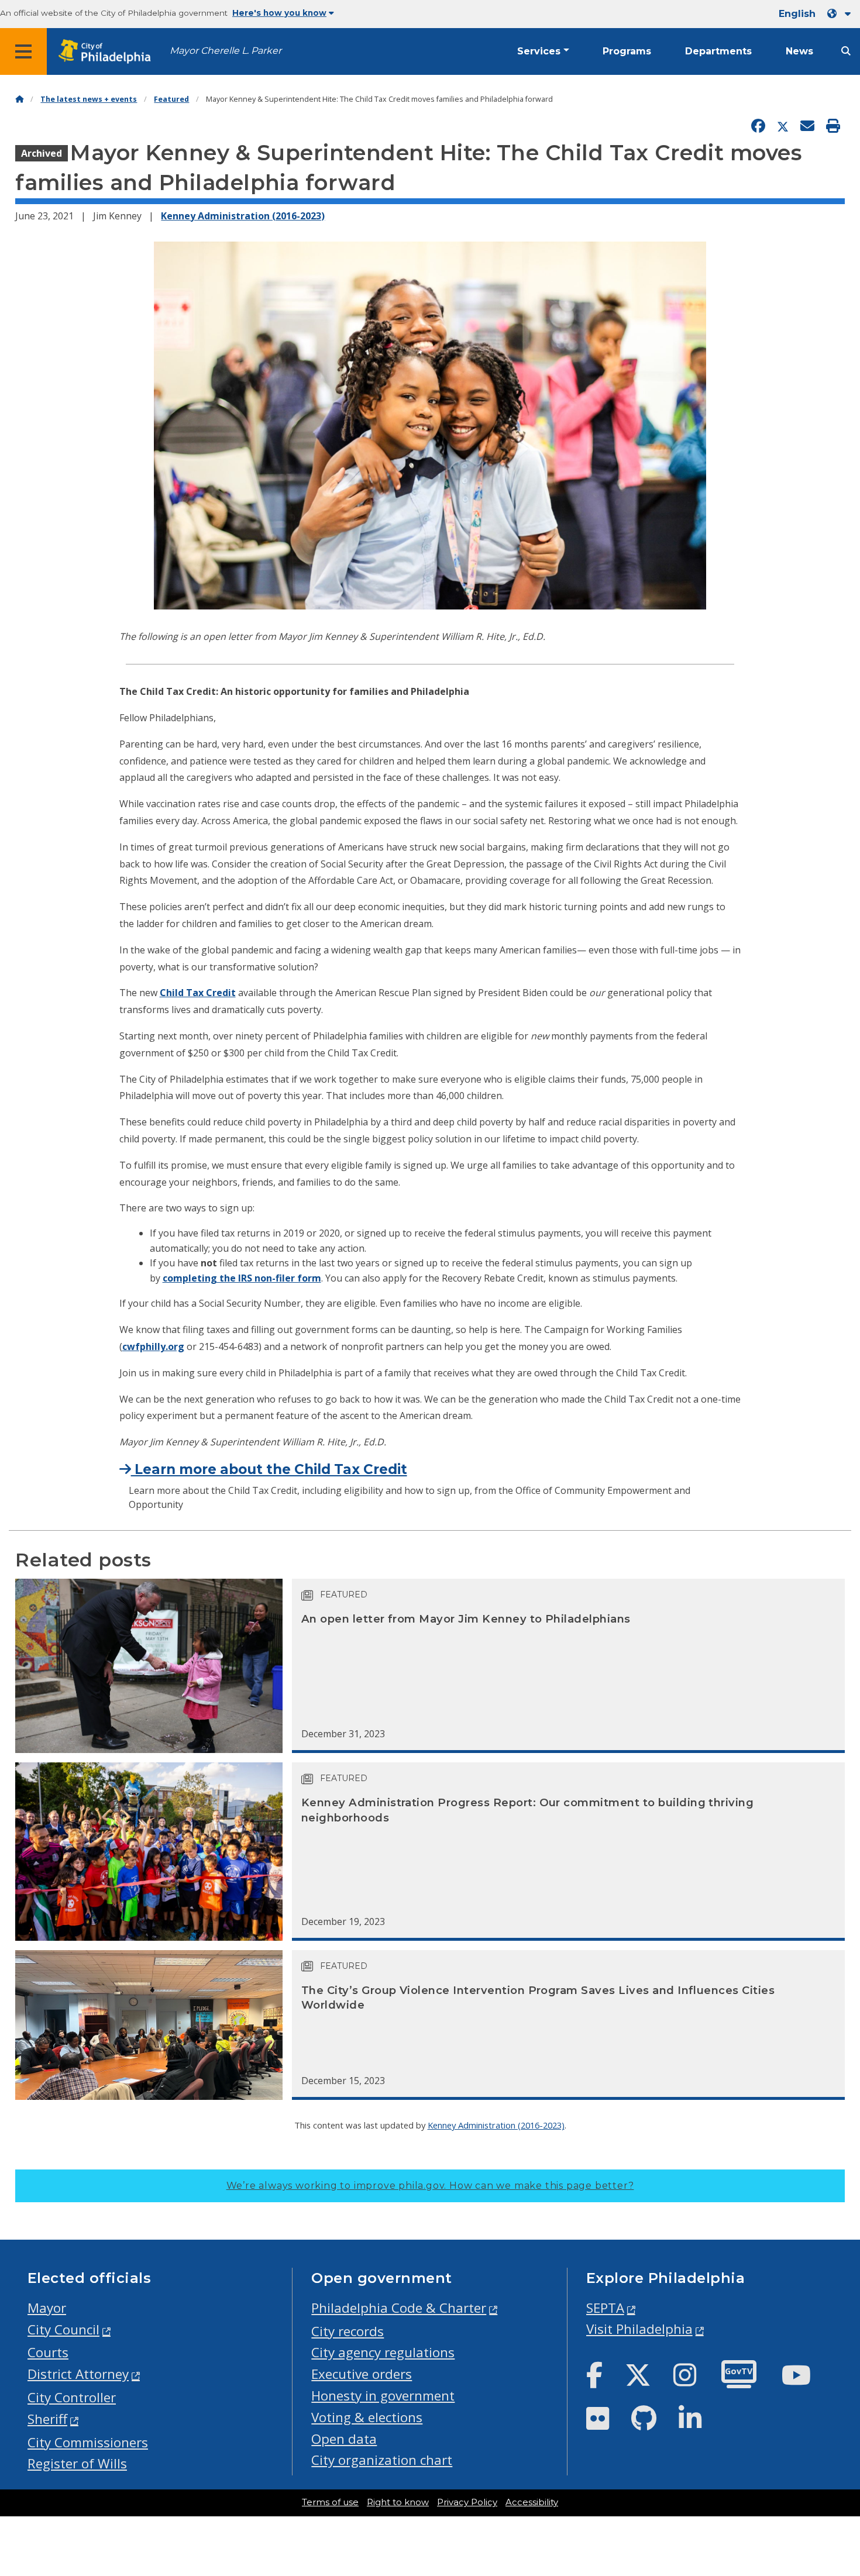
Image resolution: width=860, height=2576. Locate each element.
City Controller (72, 2397)
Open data (344, 2439)
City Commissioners (88, 2442)
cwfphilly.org (153, 1346)
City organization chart (382, 2460)
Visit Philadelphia (639, 2329)
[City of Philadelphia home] (108, 52)
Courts (48, 2352)
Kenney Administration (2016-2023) (243, 216)
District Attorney (78, 2374)
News (799, 51)
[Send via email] (807, 126)
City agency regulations (383, 2352)
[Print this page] (833, 126)
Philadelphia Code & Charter (399, 2308)
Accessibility (532, 2502)
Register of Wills (77, 2463)
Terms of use (330, 2502)
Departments (718, 51)
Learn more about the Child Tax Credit (269, 1469)
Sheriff (47, 2419)
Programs (627, 51)
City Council (63, 2329)
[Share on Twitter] (783, 126)
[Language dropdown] (841, 14)
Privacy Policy (467, 2502)
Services (539, 51)
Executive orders (362, 2374)
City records (348, 2331)
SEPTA (605, 2308)
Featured (171, 99)
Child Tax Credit (198, 993)
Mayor (47, 2308)
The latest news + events (89, 99)
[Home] (19, 99)
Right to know (398, 2502)
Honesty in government (383, 2396)
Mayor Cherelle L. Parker (226, 51)
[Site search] (846, 51)
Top (833, 2440)
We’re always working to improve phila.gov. (430, 2186)
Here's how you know (279, 13)
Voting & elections (367, 2417)
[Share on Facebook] (758, 126)
